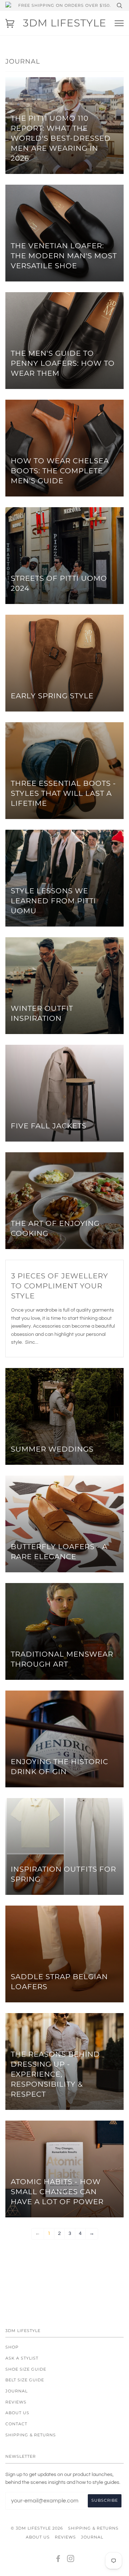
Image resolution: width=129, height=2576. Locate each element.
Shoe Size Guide (26, 2369)
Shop (12, 2347)
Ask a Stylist (22, 2358)
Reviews (16, 2402)
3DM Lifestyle (65, 23)
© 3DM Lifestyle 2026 (37, 2528)
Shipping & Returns (31, 2435)
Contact (16, 2424)
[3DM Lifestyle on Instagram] (71, 2560)
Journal (16, 2391)
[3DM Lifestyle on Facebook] (58, 2560)
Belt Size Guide (25, 2380)
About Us (17, 2413)
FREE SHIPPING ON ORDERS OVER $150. (64, 5)
